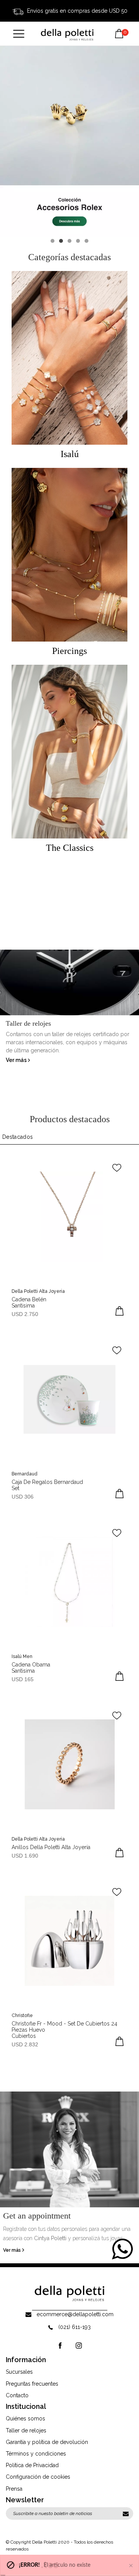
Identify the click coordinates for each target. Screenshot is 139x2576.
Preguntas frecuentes (32, 2384)
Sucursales (19, 2372)
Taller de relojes (26, 2430)
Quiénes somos (25, 2418)
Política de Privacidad (32, 2465)
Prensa (14, 2489)
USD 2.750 (25, 1314)
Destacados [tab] (18, 1137)
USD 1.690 (25, 1856)
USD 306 (23, 1497)
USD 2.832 (25, 2044)
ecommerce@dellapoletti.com (75, 2314)
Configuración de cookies (38, 2477)
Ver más (17, 1060)
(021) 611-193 (75, 2327)
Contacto (17, 2395)
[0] (119, 28)
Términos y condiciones (36, 2454)
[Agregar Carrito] (120, 1311)
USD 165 (23, 1679)
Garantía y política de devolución (47, 2442)
